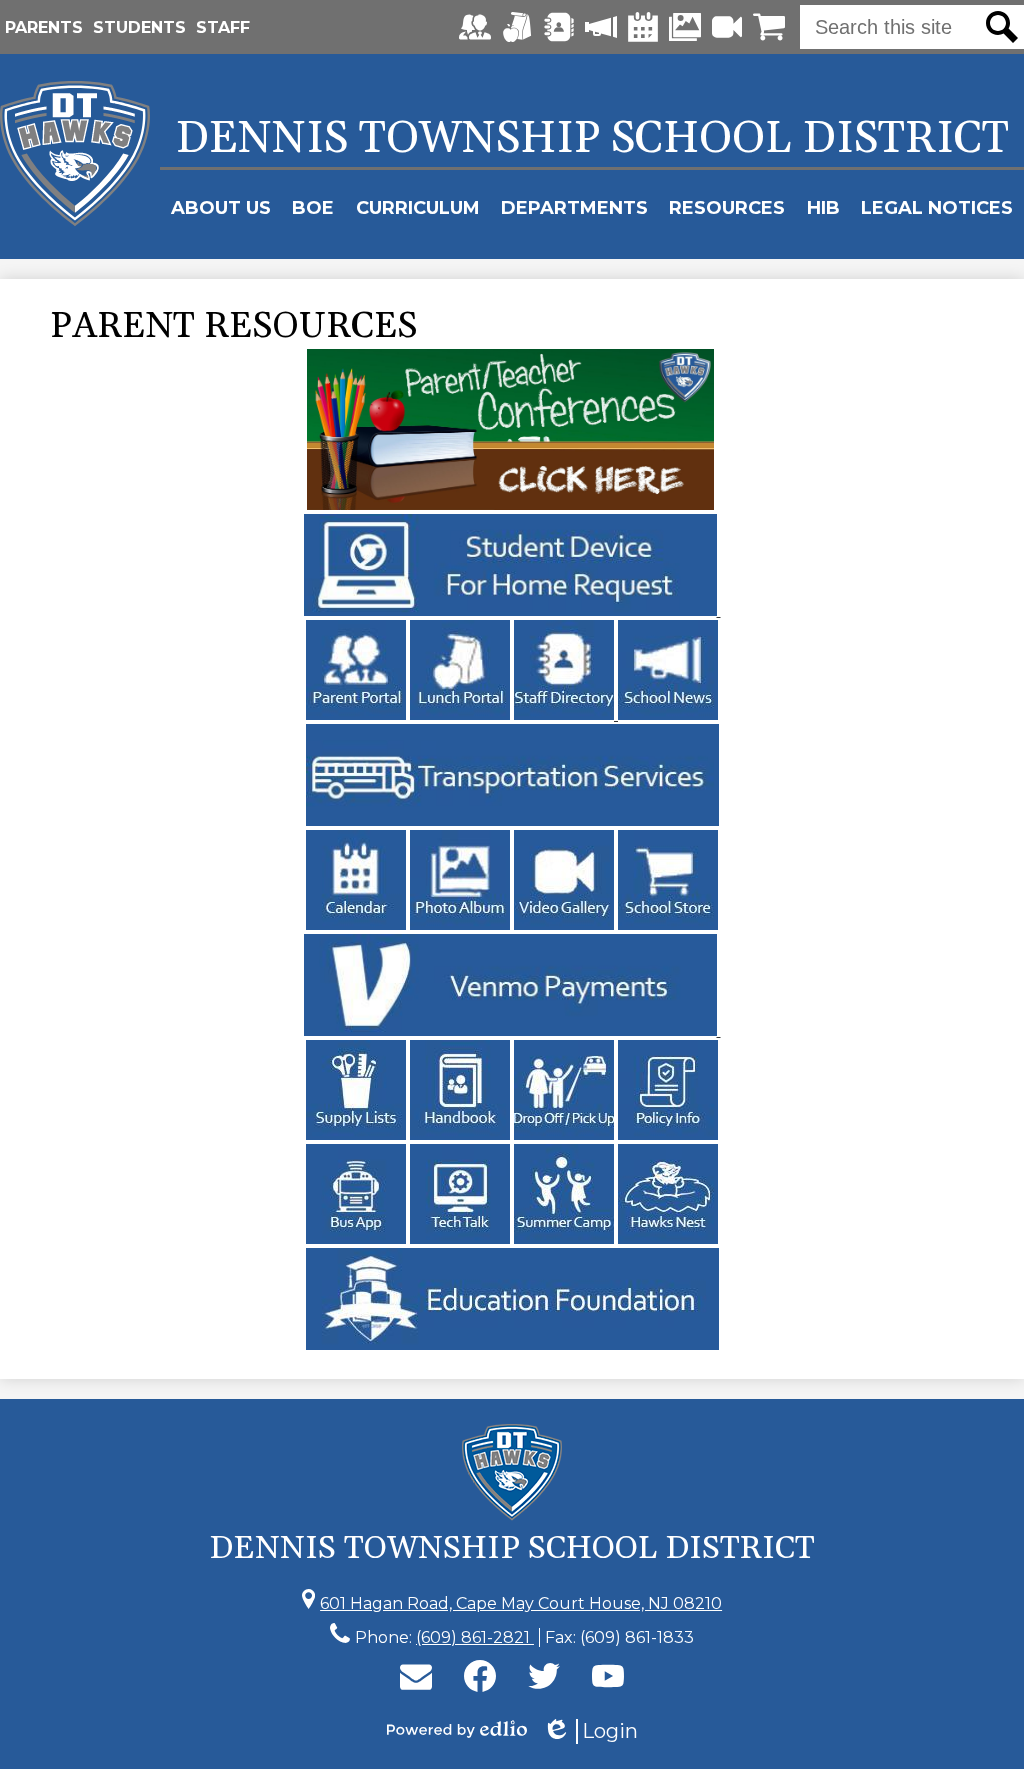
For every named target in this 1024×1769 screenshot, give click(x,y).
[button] (221, 208)
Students (139, 27)
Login (590, 1731)
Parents (44, 27)
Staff (223, 27)
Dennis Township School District (592, 139)
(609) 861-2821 (475, 1637)
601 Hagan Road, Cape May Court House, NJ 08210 (521, 1603)
